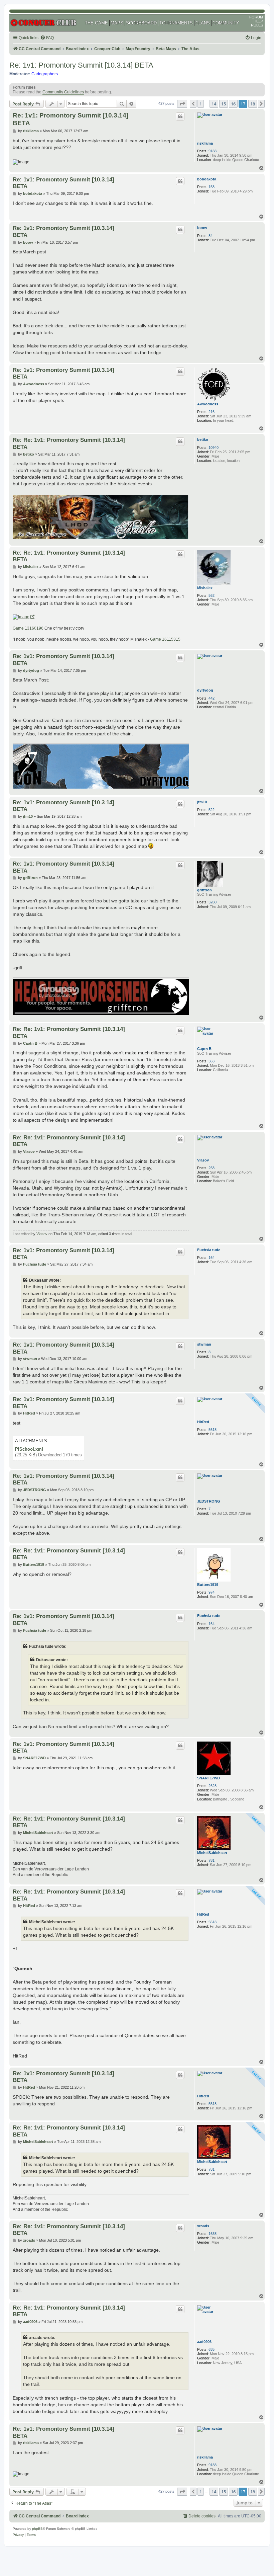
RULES (257, 25)
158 (212, 187)
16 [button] (233, 104)
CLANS (203, 23)
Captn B (204, 1049)
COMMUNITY (226, 23)
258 (212, 1168)
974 (212, 1592)
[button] (182, 104)
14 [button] (214, 104)
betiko (203, 439)
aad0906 (204, 2342)
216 (212, 412)
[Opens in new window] (24, 617)
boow (202, 228)
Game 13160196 (28, 628)
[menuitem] (47, 38)
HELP (258, 21)
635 (212, 2349)
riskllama (205, 143)
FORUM (256, 17)
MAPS (117, 23)
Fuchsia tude (209, 1250)
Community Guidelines (63, 92)
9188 (213, 151)
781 (212, 1860)
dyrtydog (205, 690)
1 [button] (201, 104)
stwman (204, 1344)
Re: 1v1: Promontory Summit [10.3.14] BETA (81, 65)
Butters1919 (208, 1585)
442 (212, 698)
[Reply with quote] (180, 116)
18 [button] (253, 104)
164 (212, 1258)
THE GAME (96, 23)
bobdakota (207, 179)
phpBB (37, 2529)
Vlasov (203, 1160)
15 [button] (224, 104)
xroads (203, 2226)
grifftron (204, 890)
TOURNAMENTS (176, 23)
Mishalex (205, 588)
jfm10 (202, 802)
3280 (213, 902)
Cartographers (45, 74)
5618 (213, 1430)
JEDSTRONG (209, 1501)
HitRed (203, 1422)
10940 (214, 448)
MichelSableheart (212, 1853)
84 (211, 236)
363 (212, 1061)
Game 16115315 (165, 639)
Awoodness (208, 404)
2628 (213, 1786)
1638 (213, 2234)
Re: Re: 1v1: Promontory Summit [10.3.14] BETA (69, 443)
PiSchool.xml (29, 1449)
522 (212, 810)
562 (212, 595)
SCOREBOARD (141, 23)
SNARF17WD (209, 1778)
